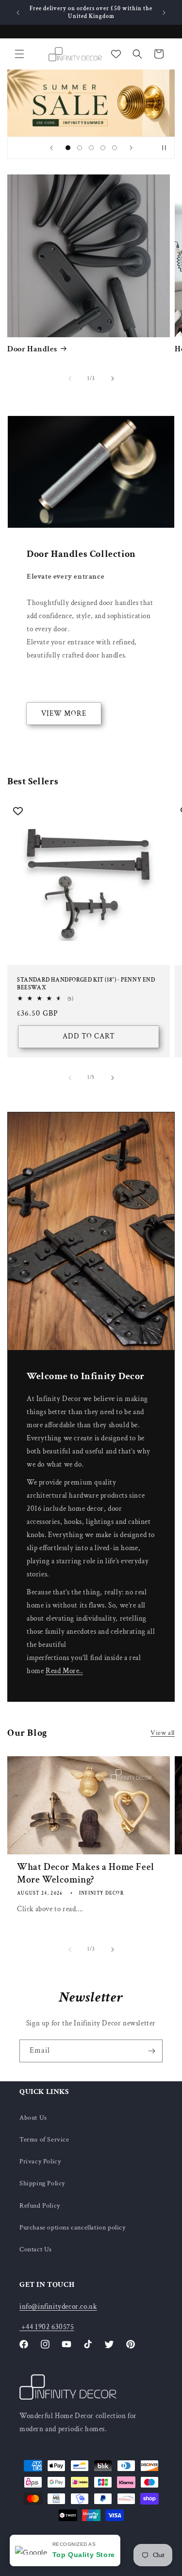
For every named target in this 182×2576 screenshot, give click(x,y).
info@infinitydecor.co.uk (58, 2307)
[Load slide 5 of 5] (115, 148)
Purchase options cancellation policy (73, 2228)
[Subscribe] (151, 2051)
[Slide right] (113, 379)
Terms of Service (44, 2140)
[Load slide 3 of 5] (91, 148)
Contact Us (36, 2249)
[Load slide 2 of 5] (80, 148)
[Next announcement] (164, 13)
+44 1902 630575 (47, 2327)
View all (163, 1733)
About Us (33, 2118)
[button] (19, 54)
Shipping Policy (42, 2183)
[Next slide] (131, 148)
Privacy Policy (40, 2161)
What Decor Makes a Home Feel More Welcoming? (86, 1873)
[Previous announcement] (18, 13)
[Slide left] (70, 379)
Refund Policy (40, 2206)
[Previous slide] (51, 148)
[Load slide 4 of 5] (103, 148)
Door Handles (32, 349)
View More (64, 714)
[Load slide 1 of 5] (68, 148)
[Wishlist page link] (116, 54)
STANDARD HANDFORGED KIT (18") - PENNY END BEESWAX (86, 984)
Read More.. (64, 1671)
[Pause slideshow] (164, 148)
